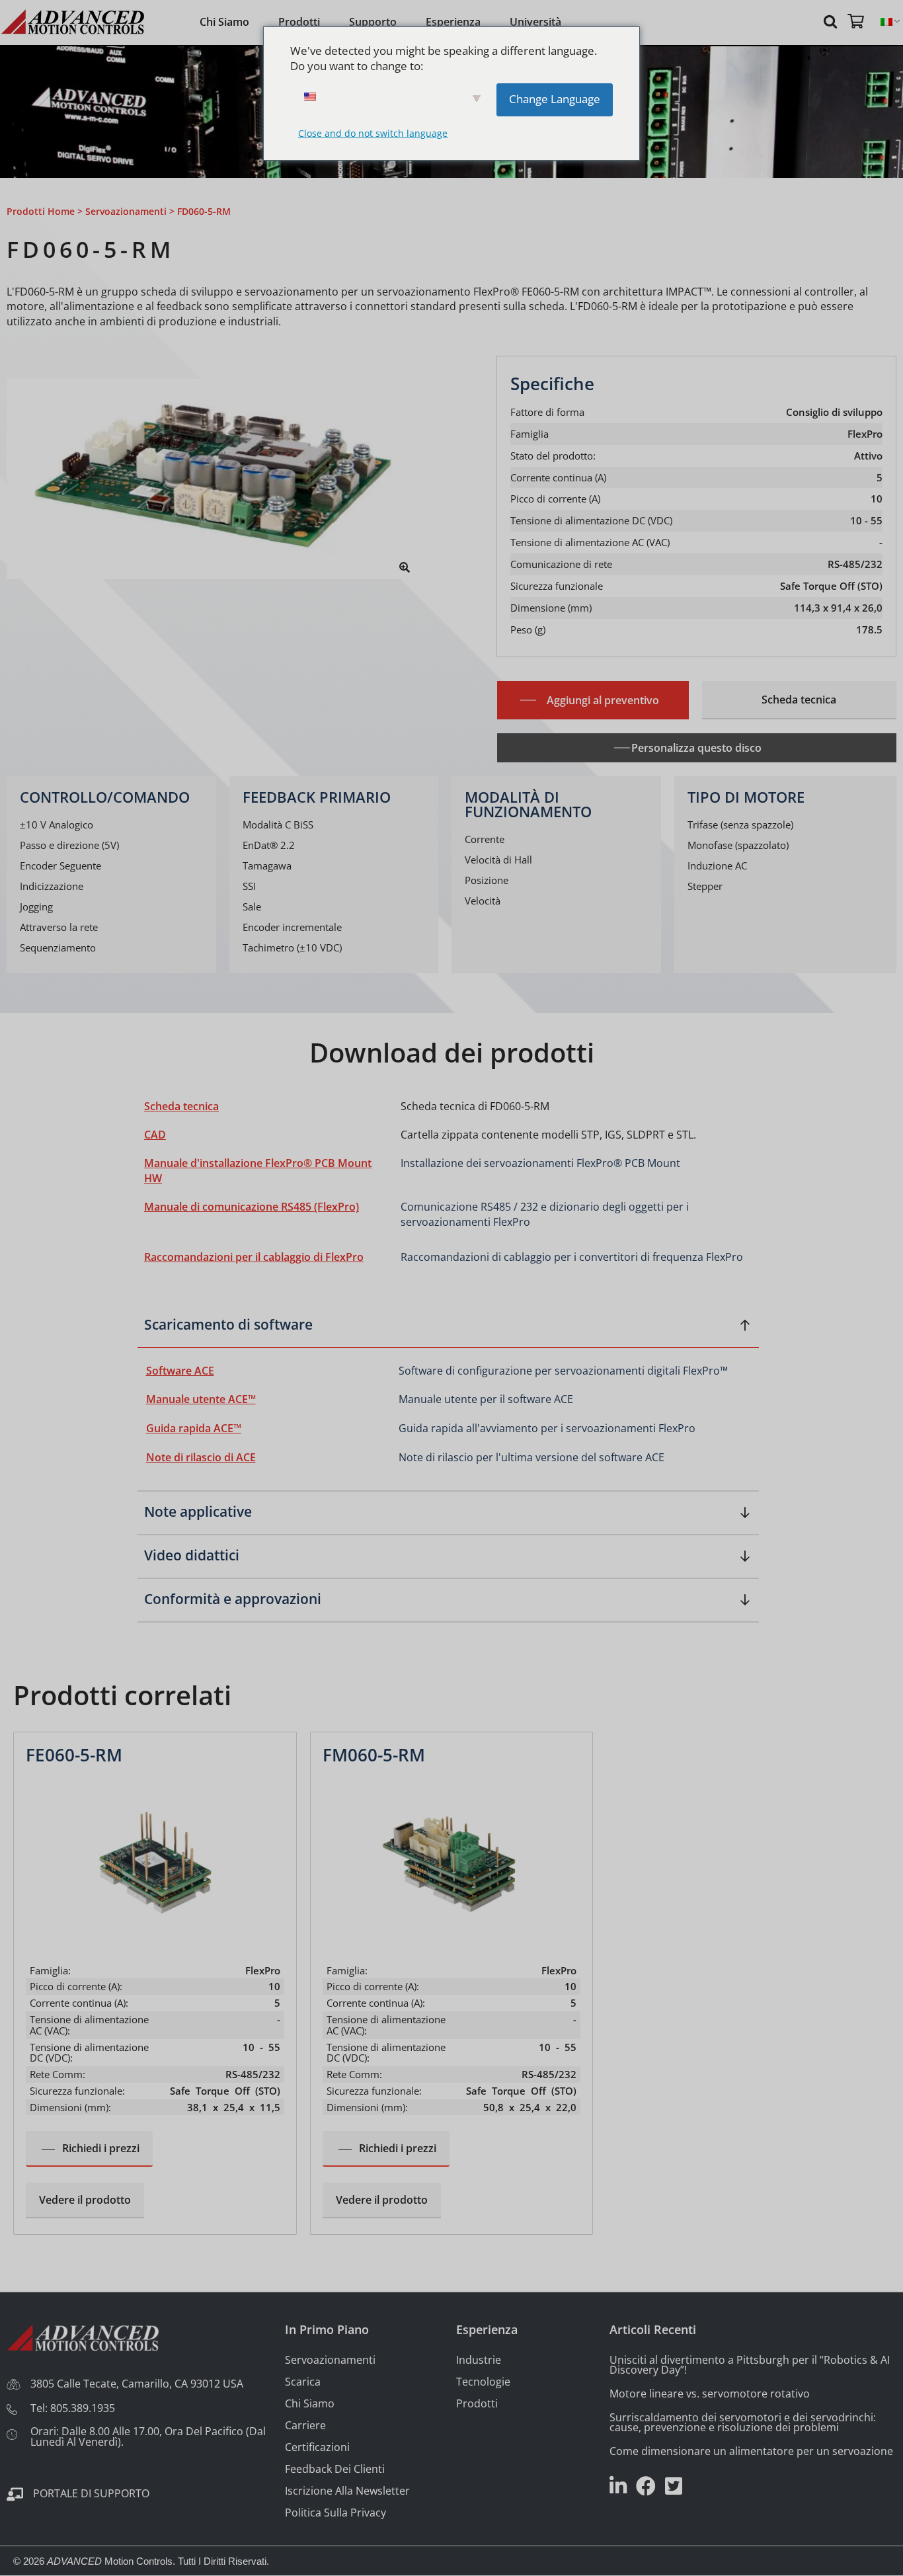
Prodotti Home (41, 211)
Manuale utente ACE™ (201, 1399)
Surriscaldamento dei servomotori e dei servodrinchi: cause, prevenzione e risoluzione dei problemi (743, 2422)
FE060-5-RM (74, 1755)
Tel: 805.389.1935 (73, 2408)
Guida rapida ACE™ (194, 1428)
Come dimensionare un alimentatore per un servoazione (751, 2451)
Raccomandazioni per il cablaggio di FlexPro (254, 1257)
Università (535, 22)
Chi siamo (224, 22)
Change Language (555, 99)
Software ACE (180, 1371)
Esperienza (453, 22)
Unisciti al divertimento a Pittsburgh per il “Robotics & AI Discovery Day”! (750, 2365)
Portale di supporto (91, 2493)
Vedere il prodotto (85, 2200)
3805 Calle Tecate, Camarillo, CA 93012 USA (137, 2384)
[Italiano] (886, 22)
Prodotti (299, 22)
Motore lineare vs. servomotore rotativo (710, 2394)
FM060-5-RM (374, 1755)
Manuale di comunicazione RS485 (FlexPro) (252, 1207)
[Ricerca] (832, 21)
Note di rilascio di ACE (201, 1457)
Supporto (373, 22)
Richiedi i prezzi (101, 2148)
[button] (448, 1330)
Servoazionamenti (126, 211)
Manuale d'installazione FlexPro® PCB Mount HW (258, 1171)
